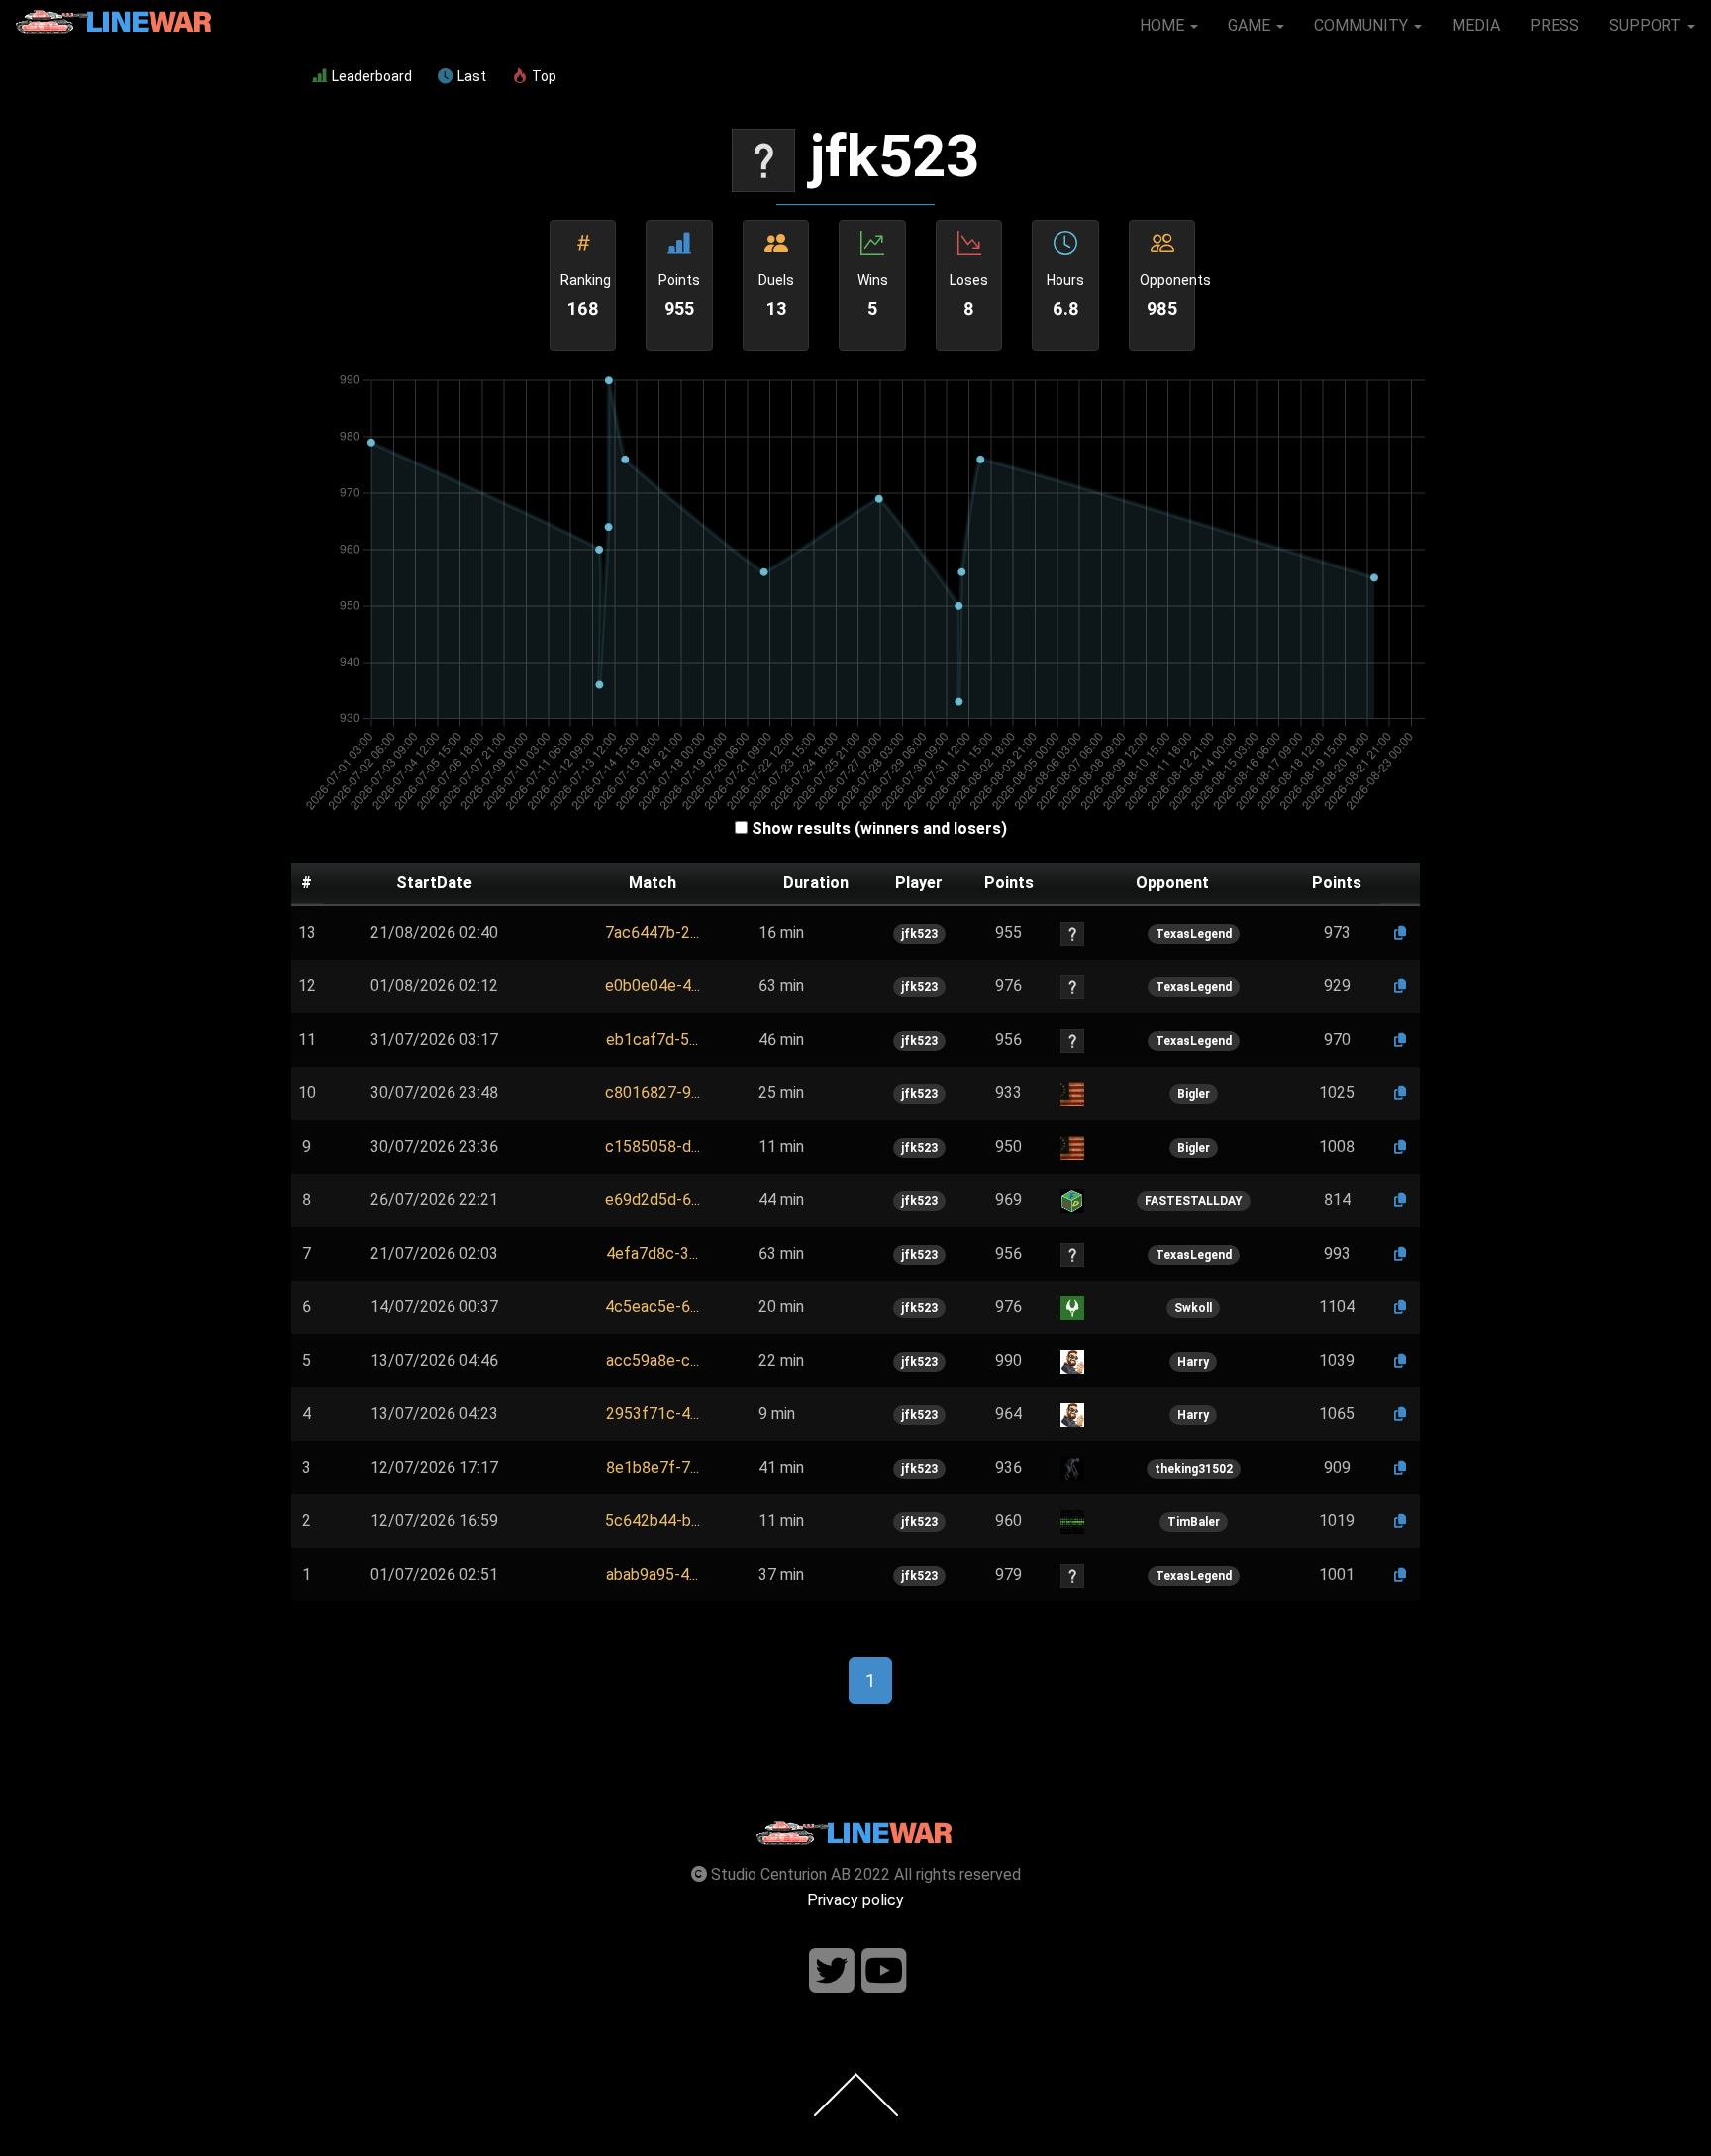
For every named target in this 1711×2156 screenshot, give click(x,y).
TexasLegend (1194, 934)
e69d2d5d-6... (653, 1200)
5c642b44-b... (653, 1521)
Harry (1193, 1362)
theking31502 (1194, 1469)
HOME (1164, 25)
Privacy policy (855, 1900)
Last (472, 76)
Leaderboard (372, 76)
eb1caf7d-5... (652, 1039)
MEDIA (1476, 25)
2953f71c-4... (653, 1414)
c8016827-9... (653, 1093)
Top (544, 76)
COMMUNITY (1363, 25)
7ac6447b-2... (652, 932)
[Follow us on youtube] (884, 1971)
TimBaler (1194, 1522)
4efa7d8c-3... (652, 1253)
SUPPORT (1647, 25)
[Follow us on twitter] (832, 1971)
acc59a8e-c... (653, 1360)
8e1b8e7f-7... (653, 1467)
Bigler (1194, 1094)
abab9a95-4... (652, 1574)
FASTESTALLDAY (1194, 1201)
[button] (652, 933)
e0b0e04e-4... (653, 986)
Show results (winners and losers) (879, 828)
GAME (1251, 25)
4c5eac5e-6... (652, 1307)
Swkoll (1193, 1308)
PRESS (1555, 25)
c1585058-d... (653, 1146)
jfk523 (919, 934)
